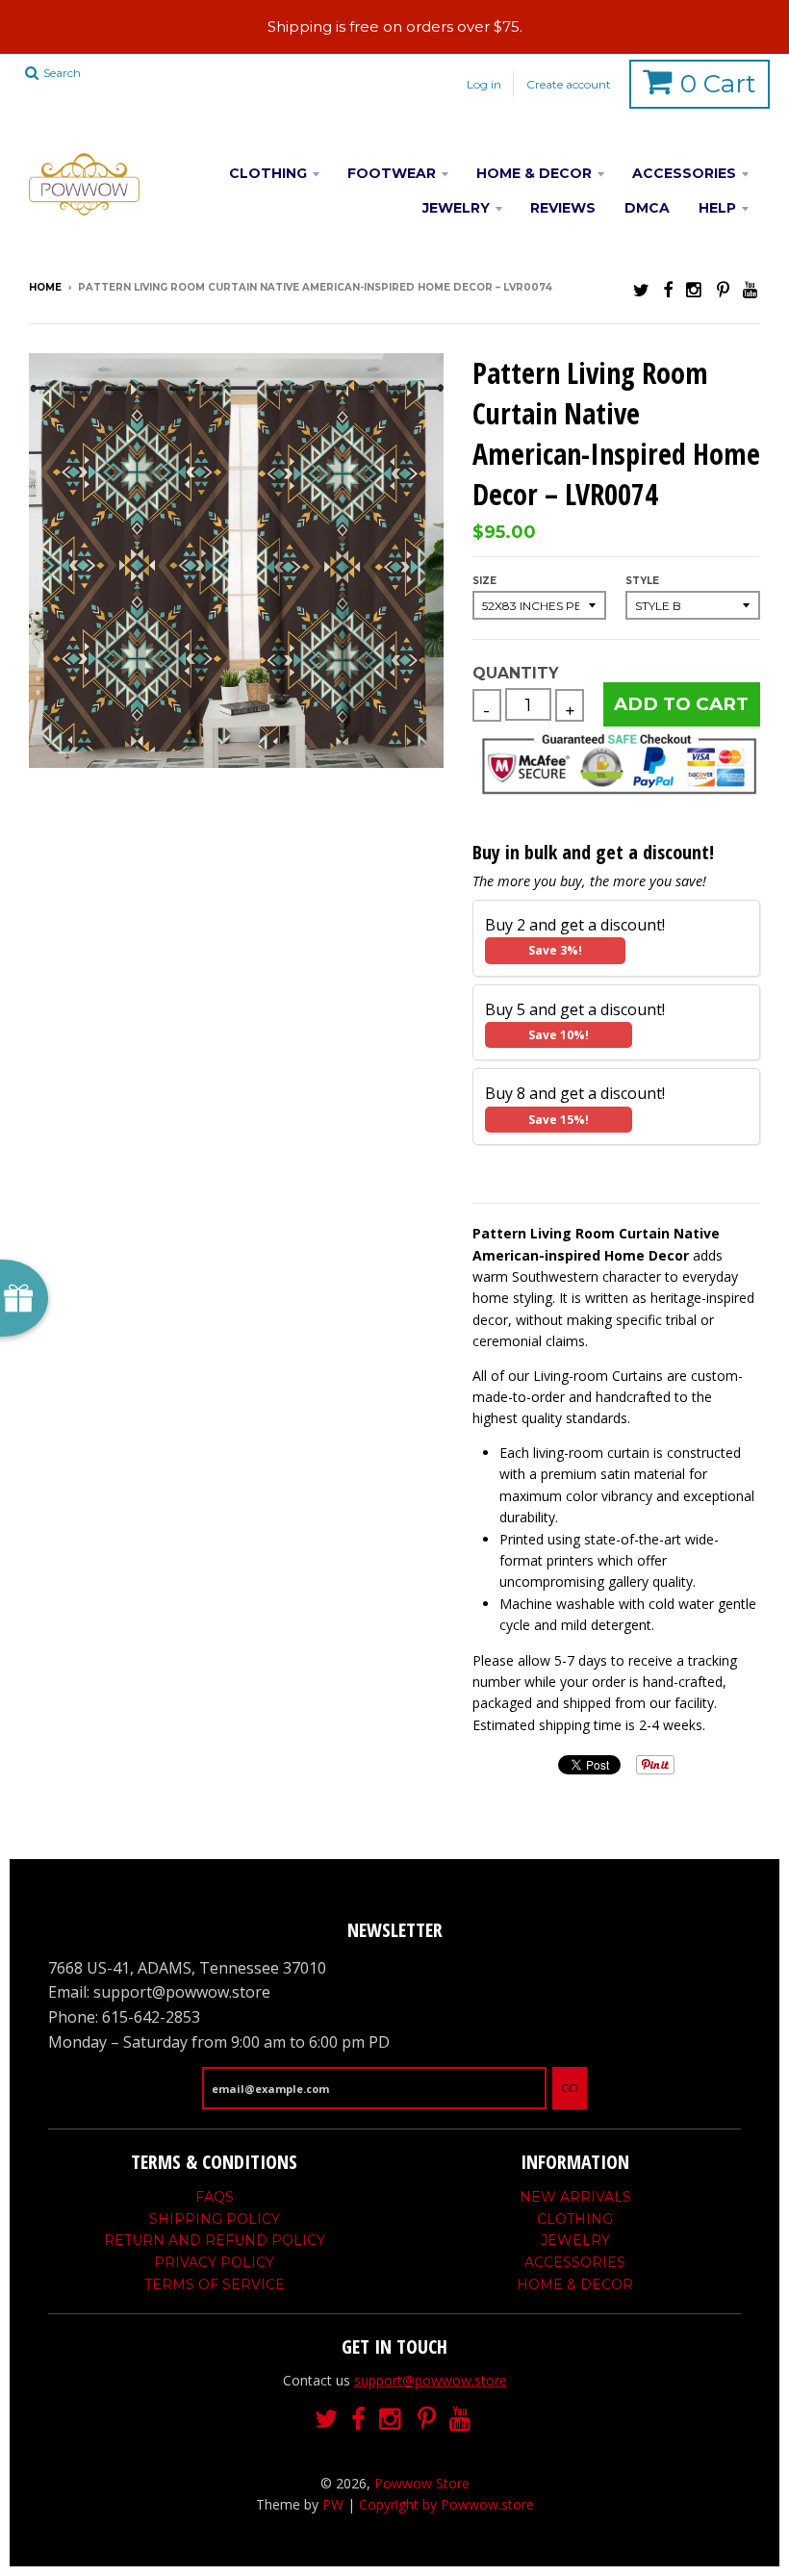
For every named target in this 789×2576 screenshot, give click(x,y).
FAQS (215, 2197)
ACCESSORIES (684, 173)
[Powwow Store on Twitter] (641, 289)
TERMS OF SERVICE (215, 2284)
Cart (718, 84)
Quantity (515, 673)
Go (570, 2088)
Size (484, 581)
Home (45, 287)
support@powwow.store (431, 2380)
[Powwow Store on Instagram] (695, 289)
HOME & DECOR (534, 173)
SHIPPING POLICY (215, 2219)
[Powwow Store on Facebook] (668, 289)
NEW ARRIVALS (575, 2197)
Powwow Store (422, 2483)
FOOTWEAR (392, 173)
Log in (484, 84)
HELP (717, 208)
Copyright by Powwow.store (446, 2504)
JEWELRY (456, 208)
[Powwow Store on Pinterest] (723, 289)
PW (333, 2504)
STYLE (642, 581)
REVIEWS (563, 208)
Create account (569, 84)
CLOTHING (268, 173)
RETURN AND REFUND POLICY (215, 2240)
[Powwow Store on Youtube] (751, 289)
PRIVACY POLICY (214, 2262)
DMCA (647, 208)
